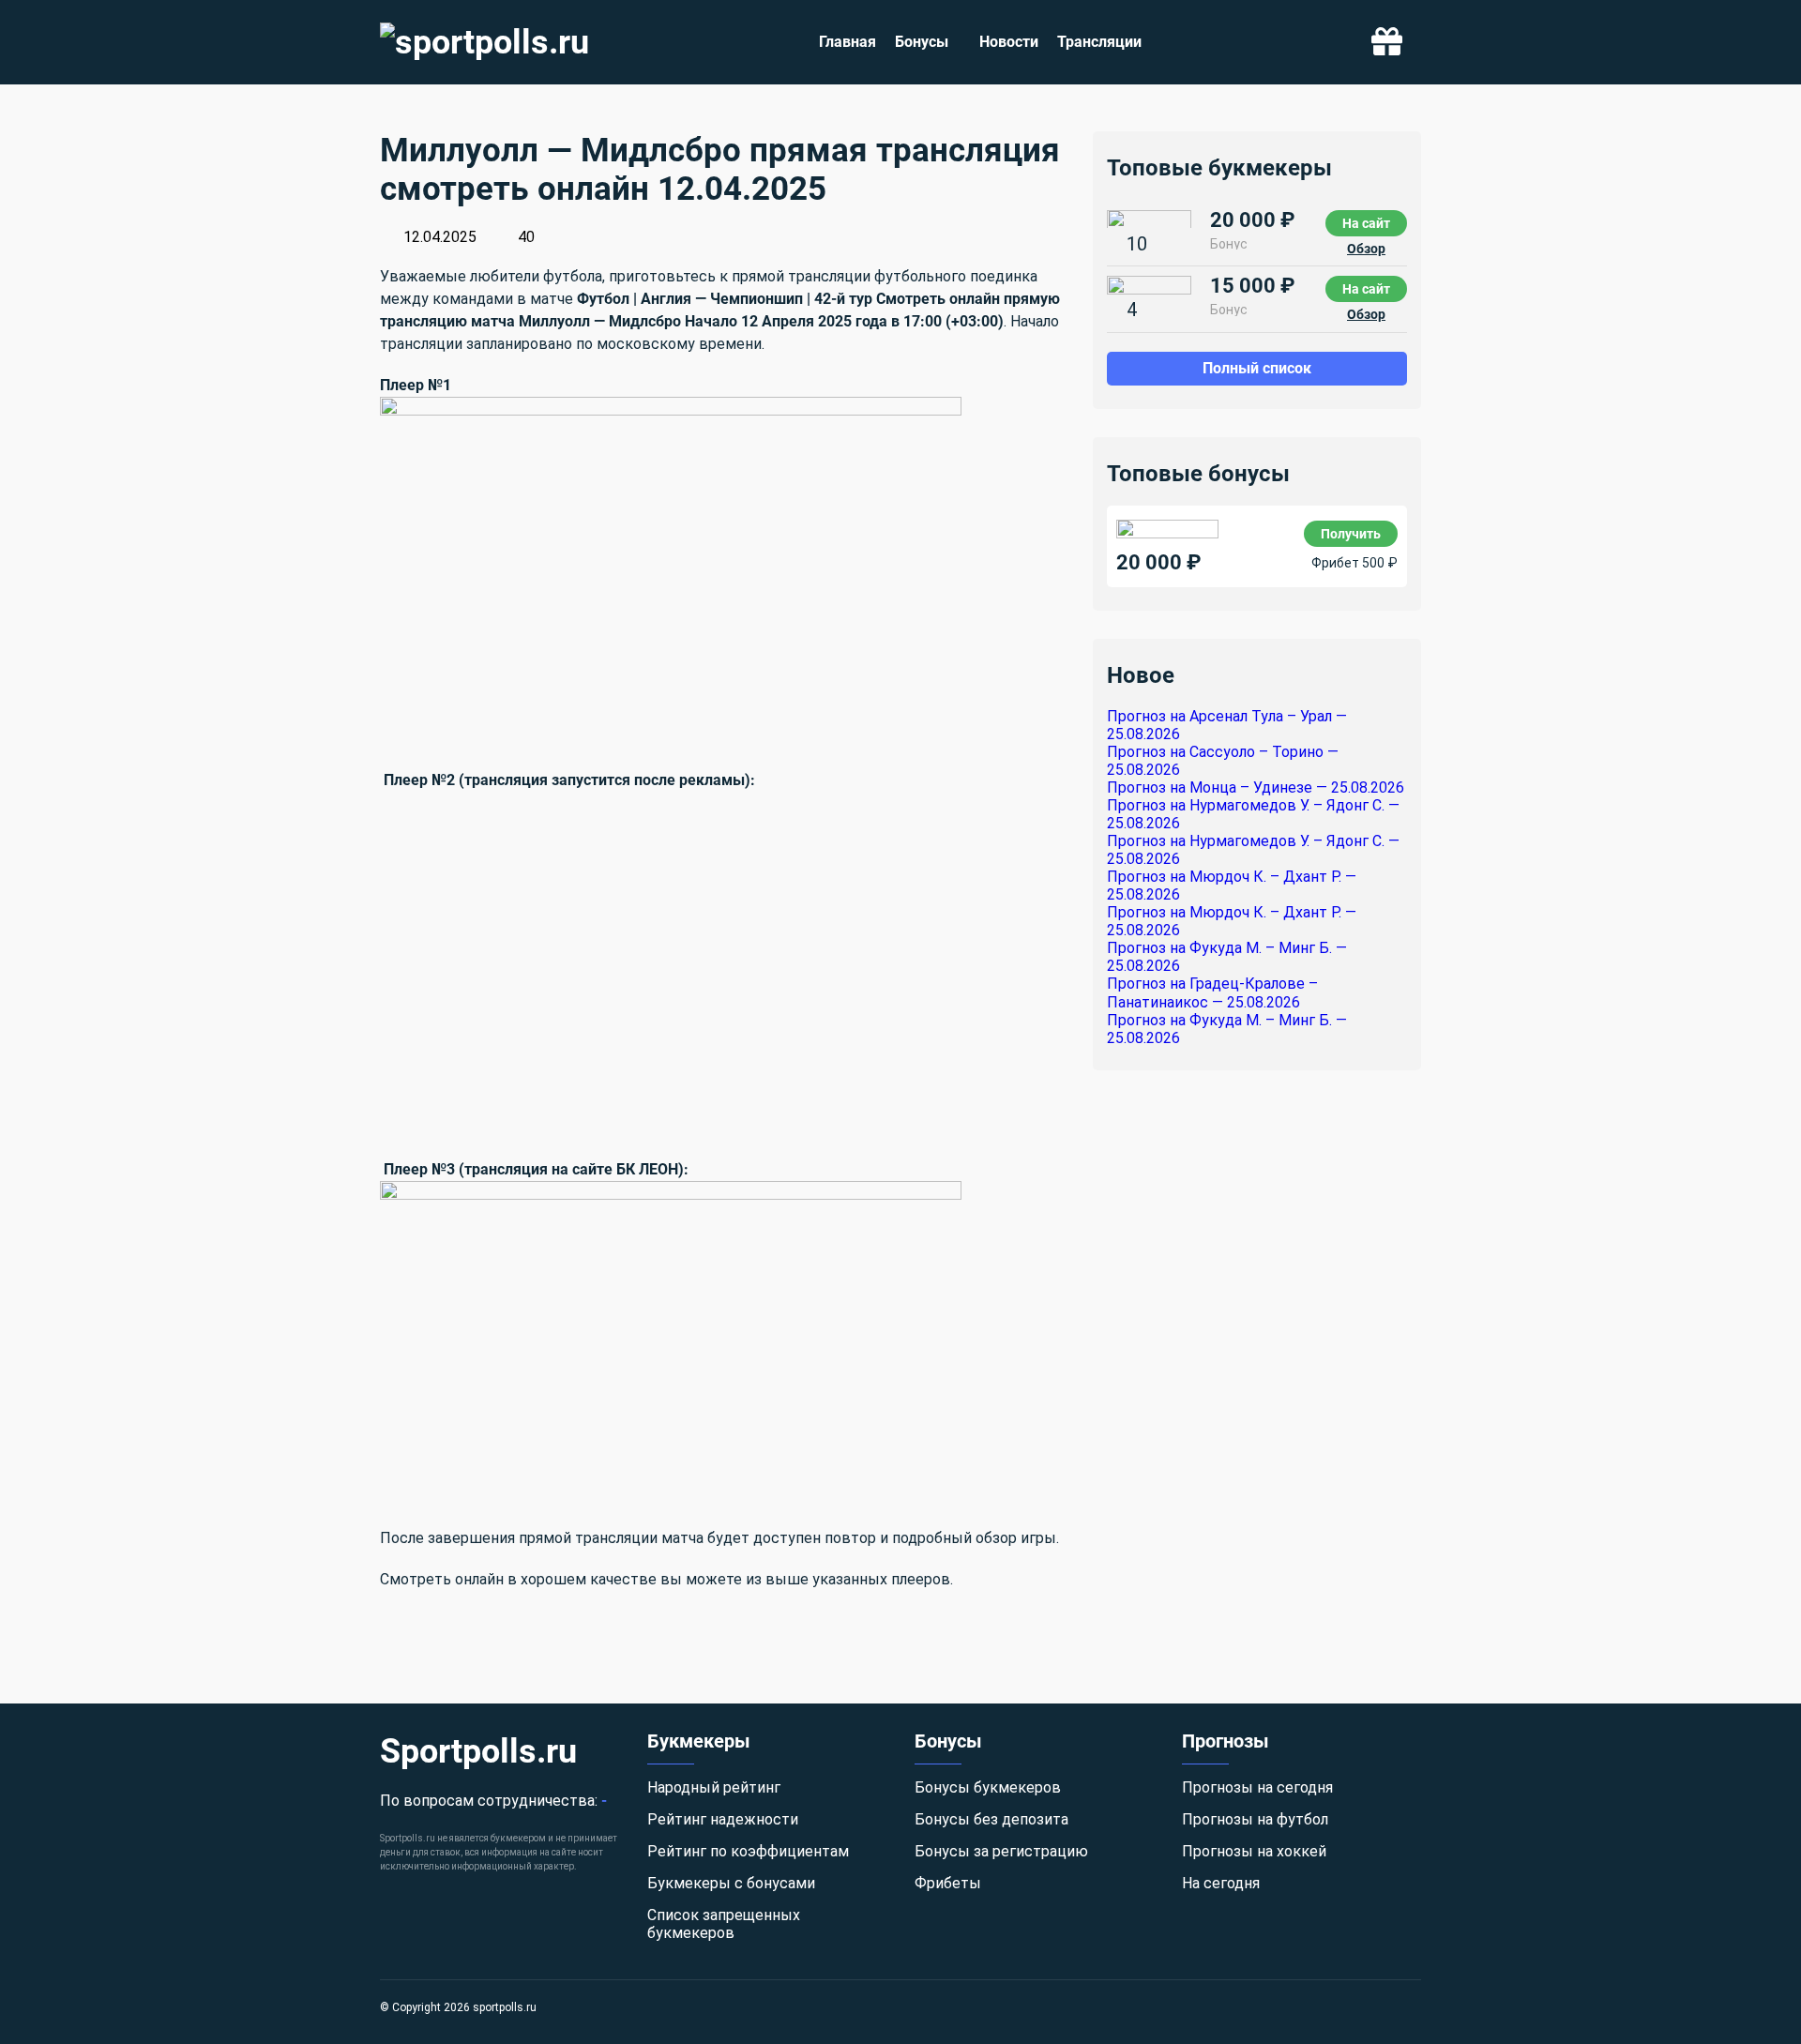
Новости (1009, 42)
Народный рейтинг (714, 1787)
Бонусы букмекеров (988, 1787)
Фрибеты (948, 1883)
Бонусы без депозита (991, 1819)
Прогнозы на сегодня (1257, 1787)
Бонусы (922, 42)
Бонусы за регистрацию (1001, 1851)
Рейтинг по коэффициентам (748, 1851)
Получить (1351, 533)
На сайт (1366, 222)
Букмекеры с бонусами (731, 1883)
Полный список (1257, 367)
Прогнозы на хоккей (1254, 1851)
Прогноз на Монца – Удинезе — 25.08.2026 (1256, 787)
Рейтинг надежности (723, 1819)
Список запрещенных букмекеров (724, 1924)
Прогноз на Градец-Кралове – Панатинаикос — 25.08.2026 (1212, 992)
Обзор (1366, 248)
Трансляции (1099, 42)
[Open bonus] (1387, 43)
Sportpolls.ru (478, 1751)
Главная (848, 42)
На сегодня (1221, 1883)
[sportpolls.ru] (484, 42)
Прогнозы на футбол (1255, 1819)
